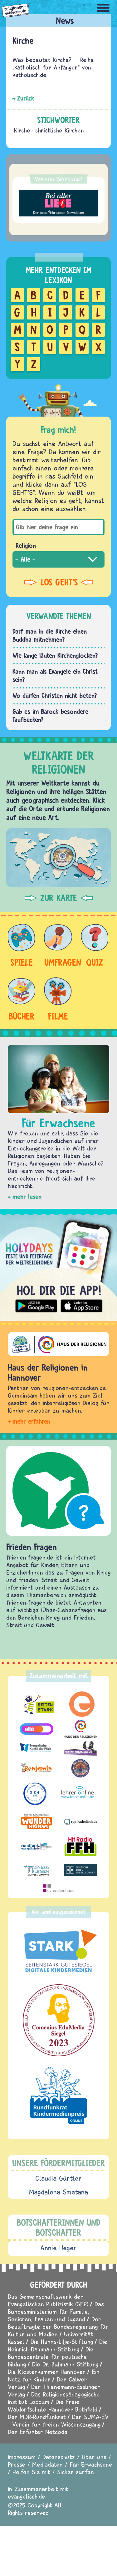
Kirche (22, 130)
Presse (17, 2464)
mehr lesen (27, 1197)
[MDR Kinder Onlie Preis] (58, 2096)
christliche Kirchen (60, 130)
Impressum (22, 2457)
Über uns (94, 2457)
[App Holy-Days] (58, 1265)
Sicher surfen (76, 2472)
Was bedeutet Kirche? (42, 60)
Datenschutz (59, 2457)
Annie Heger (58, 2248)
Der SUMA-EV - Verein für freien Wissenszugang (58, 2420)
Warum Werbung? (59, 179)
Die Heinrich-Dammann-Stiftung (58, 2345)
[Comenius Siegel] (58, 2020)
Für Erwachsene (91, 2464)
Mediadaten (47, 2464)
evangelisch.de (27, 2496)
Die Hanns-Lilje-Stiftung (62, 2342)
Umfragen (58, 962)
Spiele (22, 962)
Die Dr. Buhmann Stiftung (65, 2364)
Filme (58, 1016)
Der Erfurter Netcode (38, 2432)
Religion (26, 545)
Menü (103, 8)
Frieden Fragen (32, 1547)
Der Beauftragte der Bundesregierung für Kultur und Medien (58, 2327)
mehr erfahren (31, 1421)
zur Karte (59, 898)
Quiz (95, 962)
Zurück (26, 98)
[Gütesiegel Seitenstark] (58, 1951)
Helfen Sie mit (31, 2472)
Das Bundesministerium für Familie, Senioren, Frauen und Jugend (56, 2311)
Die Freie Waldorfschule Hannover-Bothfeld (53, 2405)
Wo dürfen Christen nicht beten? (55, 696)
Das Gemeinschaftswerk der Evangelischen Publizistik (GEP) (48, 2300)
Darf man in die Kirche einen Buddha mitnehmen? (50, 635)
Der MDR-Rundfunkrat (37, 2417)
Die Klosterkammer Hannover (47, 2372)
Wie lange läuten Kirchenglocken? (55, 655)
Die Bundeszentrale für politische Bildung (51, 2357)
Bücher (22, 1016)
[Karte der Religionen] (58, 858)
